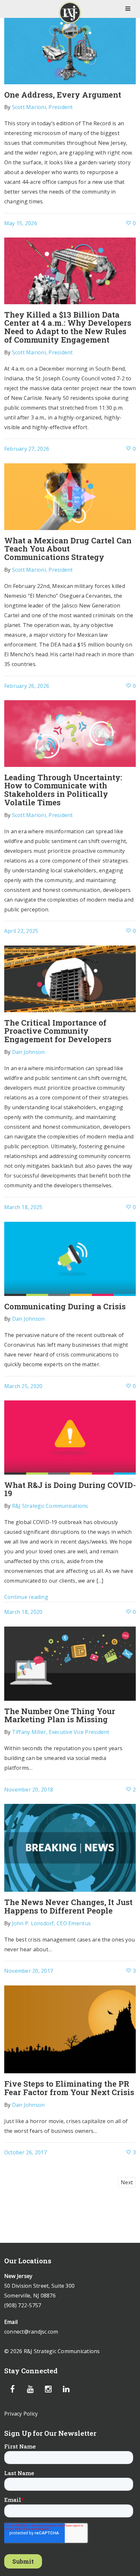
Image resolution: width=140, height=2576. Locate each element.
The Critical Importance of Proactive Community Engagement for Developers (58, 1031)
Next (127, 2182)
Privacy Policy (21, 2414)
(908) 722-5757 (23, 2305)
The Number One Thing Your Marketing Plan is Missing (60, 1715)
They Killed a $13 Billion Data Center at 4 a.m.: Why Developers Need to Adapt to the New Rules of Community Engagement (68, 327)
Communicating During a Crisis (65, 1306)
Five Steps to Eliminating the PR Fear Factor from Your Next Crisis (69, 2088)
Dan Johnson (28, 1052)
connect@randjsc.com (31, 2332)
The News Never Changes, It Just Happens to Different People (68, 1906)
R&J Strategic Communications (50, 1506)
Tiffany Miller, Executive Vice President (61, 1732)
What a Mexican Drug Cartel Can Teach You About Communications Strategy (68, 549)
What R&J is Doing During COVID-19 (70, 1489)
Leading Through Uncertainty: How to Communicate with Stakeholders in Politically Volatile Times (63, 790)
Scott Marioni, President (42, 107)
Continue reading (26, 1597)
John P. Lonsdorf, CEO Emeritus (52, 1923)
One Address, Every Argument (63, 95)
